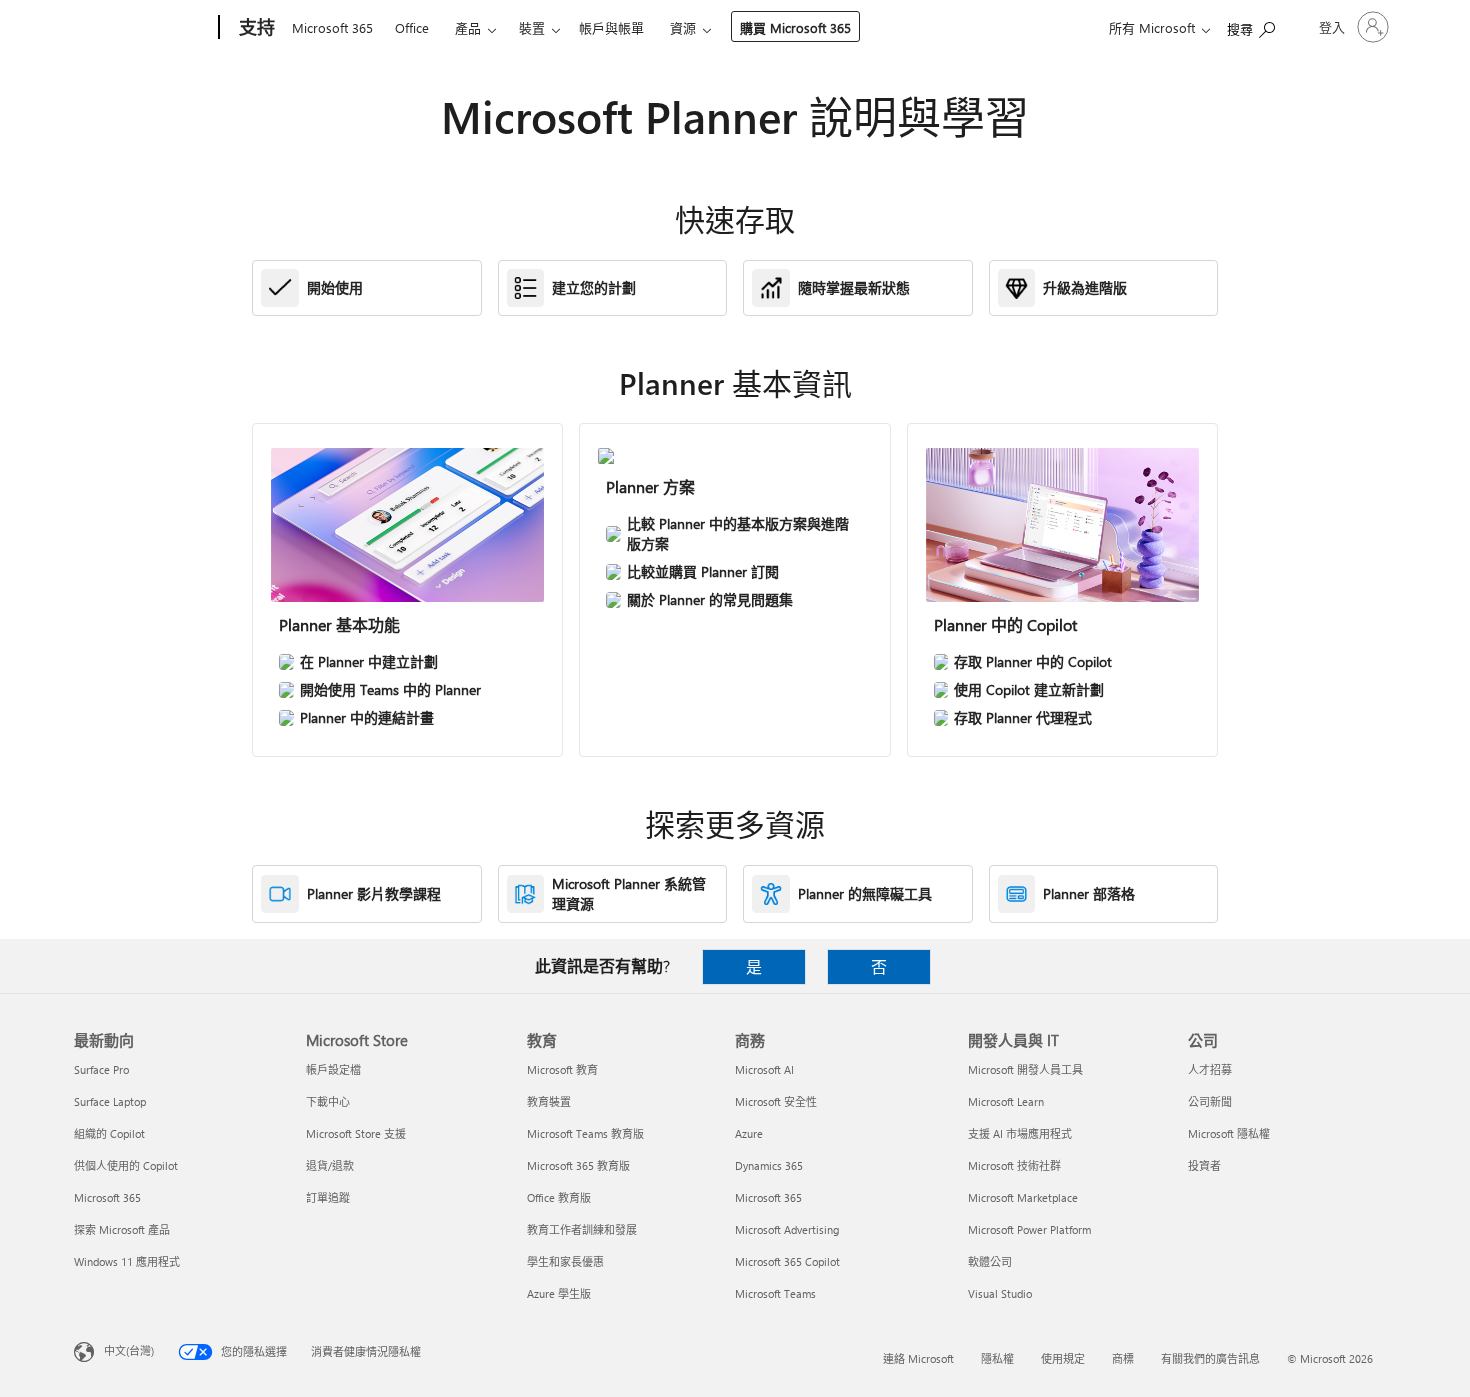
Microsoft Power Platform (1029, 1229)
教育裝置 (549, 1101)
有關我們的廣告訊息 (1210, 1358)
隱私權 (997, 1358)
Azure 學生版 (559, 1293)
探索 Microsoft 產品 (122, 1229)
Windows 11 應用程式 (127, 1261)
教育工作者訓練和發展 (582, 1229)
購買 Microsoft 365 (795, 27)
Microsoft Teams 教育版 (585, 1133)
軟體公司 (990, 1261)
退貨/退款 (330, 1165)
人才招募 (1210, 1069)
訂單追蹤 (328, 1197)
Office (412, 27)
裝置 (532, 27)
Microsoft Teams (775, 1293)
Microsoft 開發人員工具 (1025, 1069)
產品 (468, 27)
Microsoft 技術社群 (1014, 1165)
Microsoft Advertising (787, 1229)
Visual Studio (1000, 1293)
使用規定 (1063, 1358)
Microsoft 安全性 (776, 1101)
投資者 (1204, 1165)
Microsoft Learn (1006, 1101)
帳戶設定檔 (333, 1069)
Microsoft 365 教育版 (578, 1165)
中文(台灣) (129, 1350)
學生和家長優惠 (565, 1261)
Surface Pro (101, 1069)
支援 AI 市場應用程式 (1020, 1133)
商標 (1123, 1358)
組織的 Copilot (109, 1133)
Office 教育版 (559, 1197)
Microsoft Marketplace (1023, 1197)
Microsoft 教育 (562, 1069)
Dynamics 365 (769, 1165)
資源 (683, 27)
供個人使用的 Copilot (126, 1165)
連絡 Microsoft (918, 1358)
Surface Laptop (110, 1101)
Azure (749, 1133)
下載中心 (328, 1101)
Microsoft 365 (332, 27)
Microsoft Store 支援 (356, 1133)
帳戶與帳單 (611, 27)
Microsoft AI (764, 1069)
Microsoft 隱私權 (1229, 1133)
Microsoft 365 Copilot (787, 1261)
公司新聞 (1210, 1101)
